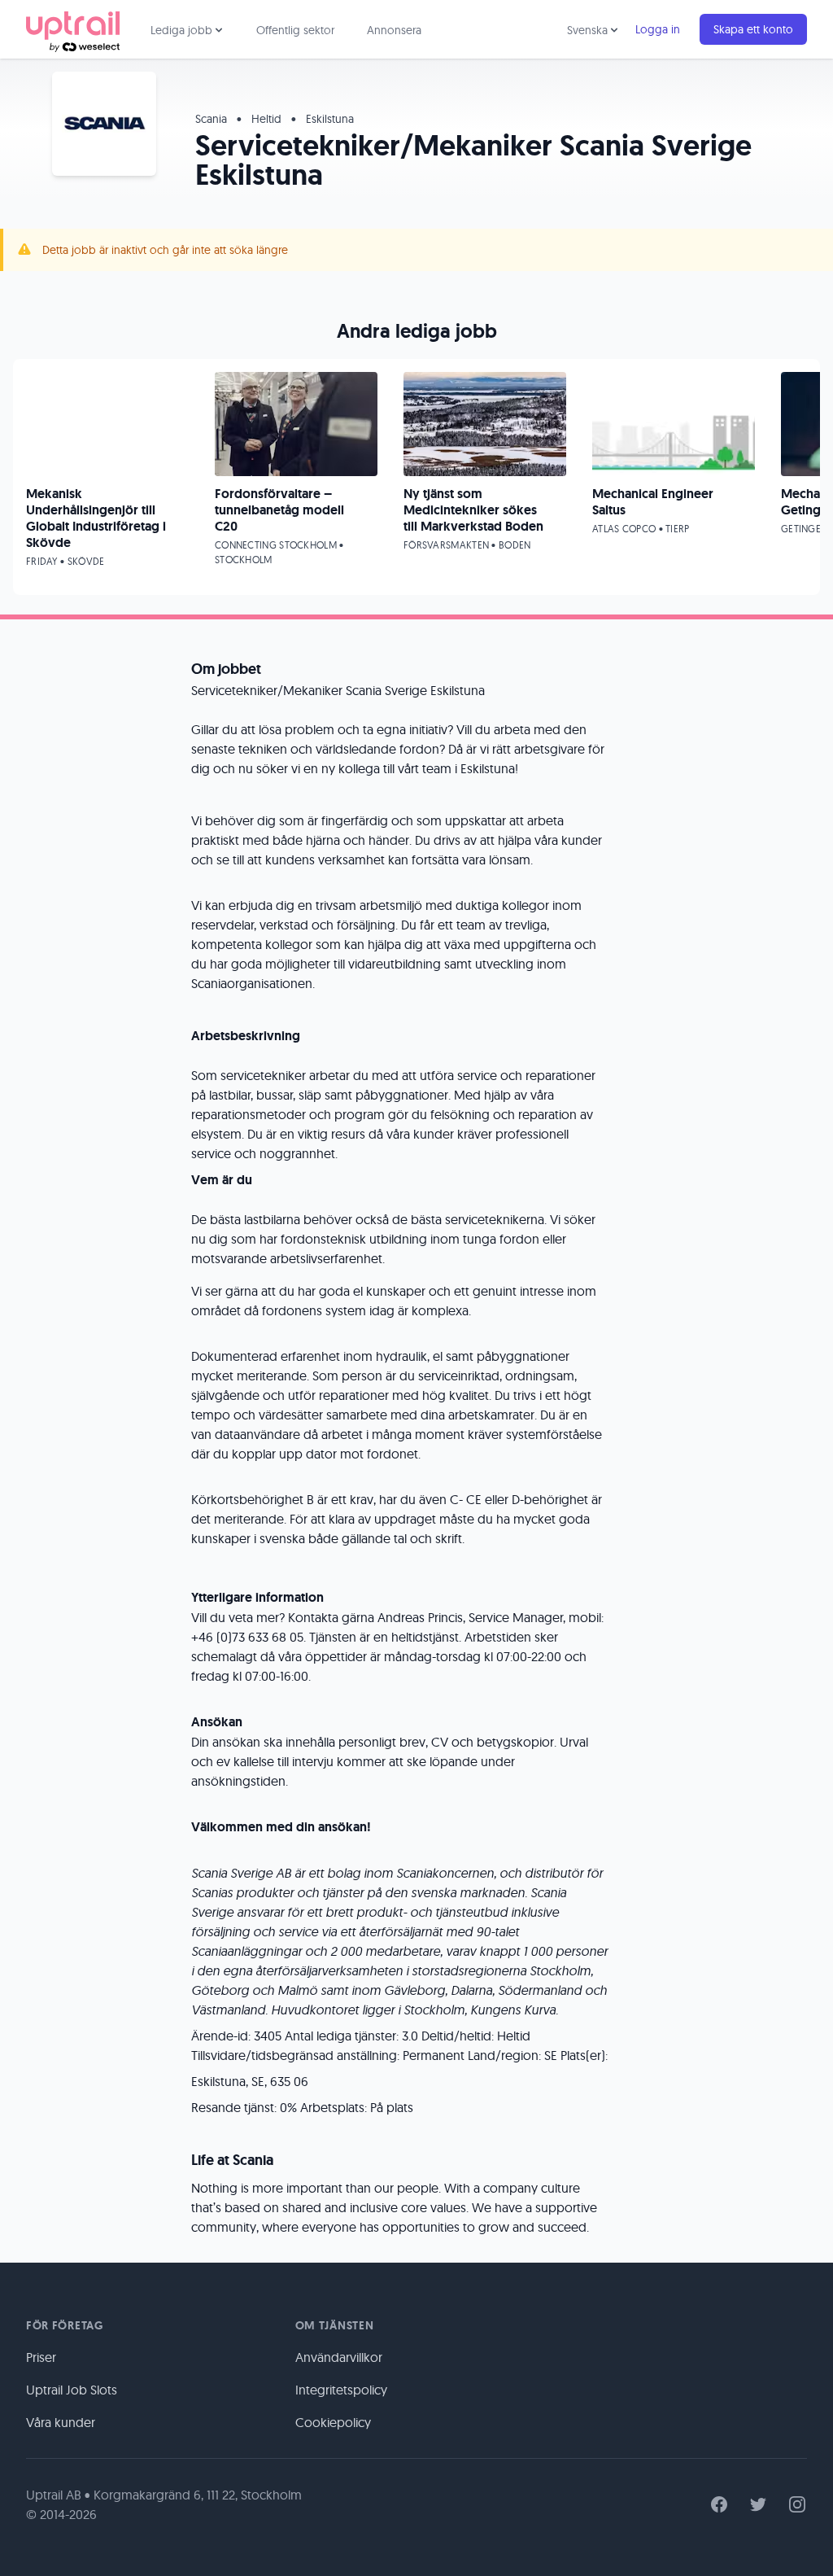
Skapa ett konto (753, 29)
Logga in (658, 29)
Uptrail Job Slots (72, 2390)
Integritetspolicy (341, 2390)
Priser (41, 2357)
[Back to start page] (73, 29)
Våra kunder (61, 2422)
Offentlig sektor (295, 30)
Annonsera (394, 30)
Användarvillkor (339, 2357)
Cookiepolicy (333, 2422)
